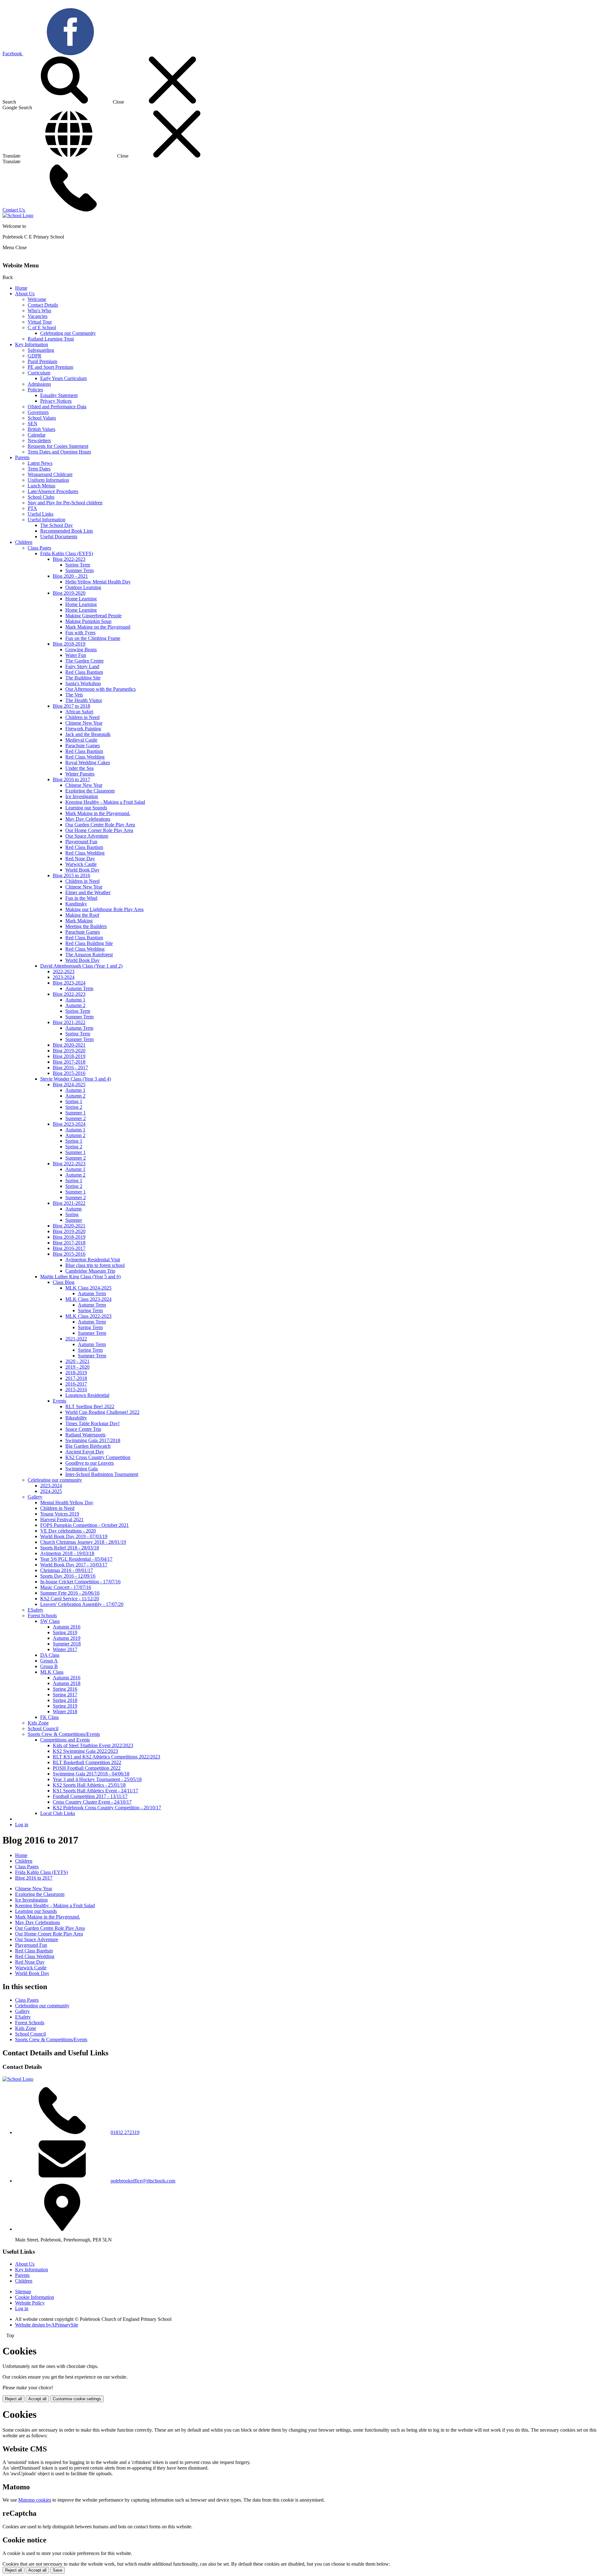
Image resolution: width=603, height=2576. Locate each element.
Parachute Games (83, 746)
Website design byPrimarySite (47, 2325)
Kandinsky (76, 904)
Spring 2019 (65, 1632)
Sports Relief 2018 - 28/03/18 (70, 1548)
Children (24, 542)
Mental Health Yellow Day (67, 1503)
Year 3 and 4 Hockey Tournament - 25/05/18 (97, 1779)
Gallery (35, 1497)
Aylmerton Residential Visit (93, 1260)
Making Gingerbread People (93, 616)
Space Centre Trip (83, 1429)
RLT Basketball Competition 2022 (87, 1762)
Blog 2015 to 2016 (71, 875)
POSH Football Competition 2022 (87, 1768)
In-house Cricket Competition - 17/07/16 (80, 1582)
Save (57, 2570)
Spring (72, 1214)
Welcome (37, 299)
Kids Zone (38, 1723)
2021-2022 (76, 1339)
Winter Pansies (80, 774)
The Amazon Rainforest (89, 955)
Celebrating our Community (68, 333)
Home (21, 288)
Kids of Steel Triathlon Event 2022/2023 (93, 1745)
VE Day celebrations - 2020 (68, 1531)
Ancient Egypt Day (85, 1452)
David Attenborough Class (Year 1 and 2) (81, 966)
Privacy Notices (56, 401)
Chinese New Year (84, 723)
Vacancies (38, 316)
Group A (49, 1661)
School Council (43, 1728)
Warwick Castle (81, 864)
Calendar (37, 435)
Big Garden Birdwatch (88, 1446)
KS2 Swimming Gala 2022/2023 (85, 1751)
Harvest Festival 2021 (62, 1519)
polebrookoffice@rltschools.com (143, 2181)
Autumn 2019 (67, 1638)
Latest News (40, 463)
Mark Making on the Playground (98, 627)
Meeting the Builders (86, 926)
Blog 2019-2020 (69, 593)
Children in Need (82, 717)
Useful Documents (59, 537)
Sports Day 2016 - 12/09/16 (68, 1576)
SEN (33, 424)
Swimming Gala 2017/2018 (93, 1440)
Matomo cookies (35, 2500)
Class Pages (39, 548)
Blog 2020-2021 (69, 1045)
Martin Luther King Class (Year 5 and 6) (80, 1277)
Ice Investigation (82, 796)
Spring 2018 (65, 1700)
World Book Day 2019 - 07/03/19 (74, 1536)
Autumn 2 (75, 1005)
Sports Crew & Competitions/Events (64, 1734)
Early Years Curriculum (63, 378)
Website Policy (30, 2303)
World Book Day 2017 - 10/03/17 (74, 1565)
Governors (38, 412)
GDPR (35, 356)
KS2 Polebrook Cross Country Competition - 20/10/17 (107, 1808)
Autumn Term (79, 988)
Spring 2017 (65, 1695)
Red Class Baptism (84, 672)
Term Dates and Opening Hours (59, 452)
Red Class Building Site (89, 943)
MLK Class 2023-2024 (88, 1299)
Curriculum (39, 373)
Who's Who (39, 311)
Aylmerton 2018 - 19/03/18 (67, 1553)
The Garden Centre (84, 661)
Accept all (37, 2399)
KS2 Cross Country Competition (98, 1457)
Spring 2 (74, 1107)
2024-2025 (51, 1491)
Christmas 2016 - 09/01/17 (67, 1570)
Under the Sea (79, 768)
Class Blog (64, 1282)
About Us (25, 294)
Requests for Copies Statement (58, 446)
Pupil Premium (42, 361)
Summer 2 (76, 1118)
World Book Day (82, 870)
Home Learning (81, 599)
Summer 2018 (67, 1644)
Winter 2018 (65, 1712)
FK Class (49, 1717)
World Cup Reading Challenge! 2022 (102, 1412)
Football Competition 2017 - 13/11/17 (90, 1796)
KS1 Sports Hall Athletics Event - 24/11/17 (95, 1791)
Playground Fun (81, 842)
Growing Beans (81, 649)
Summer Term (79, 570)
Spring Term (78, 565)
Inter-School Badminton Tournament (102, 1474)
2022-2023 (64, 971)
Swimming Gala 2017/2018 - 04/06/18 (91, 1774)
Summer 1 (76, 1113)
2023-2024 (64, 977)
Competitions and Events (65, 1740)
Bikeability (76, 1418)
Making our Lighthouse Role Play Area (104, 909)
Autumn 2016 (67, 1627)
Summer (74, 1220)
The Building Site (83, 678)
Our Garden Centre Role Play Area (100, 825)
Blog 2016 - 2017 (70, 1068)
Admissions (39, 384)
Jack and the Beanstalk (88, 734)
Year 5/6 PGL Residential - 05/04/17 (76, 1559)
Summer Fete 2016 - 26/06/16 (70, 1593)
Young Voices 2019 (60, 1514)
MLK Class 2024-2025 (88, 1288)
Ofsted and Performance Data (57, 407)
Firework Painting (83, 729)
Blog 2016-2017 (69, 1248)
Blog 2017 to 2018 (71, 706)
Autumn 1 (75, 1000)
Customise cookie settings (77, 2399)
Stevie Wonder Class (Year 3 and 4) (76, 1079)
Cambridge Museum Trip (90, 1271)
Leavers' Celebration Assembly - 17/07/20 (82, 1604)
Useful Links (41, 514)
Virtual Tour (40, 322)
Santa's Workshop (83, 683)
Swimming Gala (81, 1469)
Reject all (14, 2399)
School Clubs (41, 497)
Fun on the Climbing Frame (93, 638)
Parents (22, 457)
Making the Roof (82, 915)
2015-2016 (76, 1390)
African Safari (79, 712)
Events (60, 1401)
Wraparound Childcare (50, 474)
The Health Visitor (84, 700)
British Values (41, 429)
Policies (35, 390)
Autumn (73, 1209)
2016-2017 (76, 1384)
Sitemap (23, 2292)
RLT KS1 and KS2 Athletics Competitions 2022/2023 (106, 1757)
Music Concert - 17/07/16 (66, 1587)
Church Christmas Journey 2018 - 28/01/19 (83, 1542)
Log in (22, 1825)
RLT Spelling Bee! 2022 (90, 1406)
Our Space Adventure (87, 836)
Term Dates (39, 469)
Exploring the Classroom (90, 791)
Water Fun (76, 655)
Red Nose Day (80, 859)
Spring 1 (74, 1101)
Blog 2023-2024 (69, 983)
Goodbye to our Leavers (90, 1463)
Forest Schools (42, 1615)
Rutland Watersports (85, 1435)
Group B (49, 1666)
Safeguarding (41, 350)
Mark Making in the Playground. (98, 813)
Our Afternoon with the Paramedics (100, 689)
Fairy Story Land (82, 666)
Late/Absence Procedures (53, 491)
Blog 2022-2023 (69, 559)
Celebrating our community (55, 1480)
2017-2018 (76, 1378)
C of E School (42, 327)
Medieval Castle (81, 740)
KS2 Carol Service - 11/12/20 (70, 1599)
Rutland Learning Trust (51, 339)
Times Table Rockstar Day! (92, 1423)
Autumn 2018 (67, 1683)
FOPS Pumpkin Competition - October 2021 (84, 1525)
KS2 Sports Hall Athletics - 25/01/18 (89, 1785)
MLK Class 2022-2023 (88, 1316)
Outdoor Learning (83, 587)
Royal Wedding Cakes (88, 762)
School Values (42, 418)
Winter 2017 (65, 1649)
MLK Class (52, 1672)
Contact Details (43, 305)
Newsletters (39, 440)
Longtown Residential (87, 1395)
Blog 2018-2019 (69, 644)
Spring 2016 (65, 1689)
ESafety (35, 1610)
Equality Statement (59, 395)
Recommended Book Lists (67, 531)
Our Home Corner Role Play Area (99, 830)
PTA (32, 508)
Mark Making (79, 921)
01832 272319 (125, 2132)
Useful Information (46, 520)
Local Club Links (58, 1813)
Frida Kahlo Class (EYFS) (67, 553)
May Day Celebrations (88, 819)
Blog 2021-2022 (69, 1022)
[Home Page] (18, 215)
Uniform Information (48, 480)
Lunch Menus (41, 486)
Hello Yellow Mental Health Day (98, 582)
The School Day (57, 525)
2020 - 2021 (77, 1361)
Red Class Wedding (85, 757)
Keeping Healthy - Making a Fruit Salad (105, 802)
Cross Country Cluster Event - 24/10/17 (92, 1802)
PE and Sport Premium (50, 367)
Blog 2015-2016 (69, 1073)
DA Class (50, 1655)
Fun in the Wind (81, 898)
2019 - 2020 (77, 1367)
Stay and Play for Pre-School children (65, 503)
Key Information (32, 344)
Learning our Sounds (86, 808)
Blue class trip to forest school (95, 1265)
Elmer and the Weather (88, 892)
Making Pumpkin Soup (88, 621)
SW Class (50, 1621)
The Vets (74, 695)
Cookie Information (35, 2297)
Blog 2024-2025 (69, 1084)
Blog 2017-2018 (69, 1062)
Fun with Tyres (80, 633)
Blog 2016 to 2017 (71, 779)
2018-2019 (76, 1373)
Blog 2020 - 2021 (70, 576)
